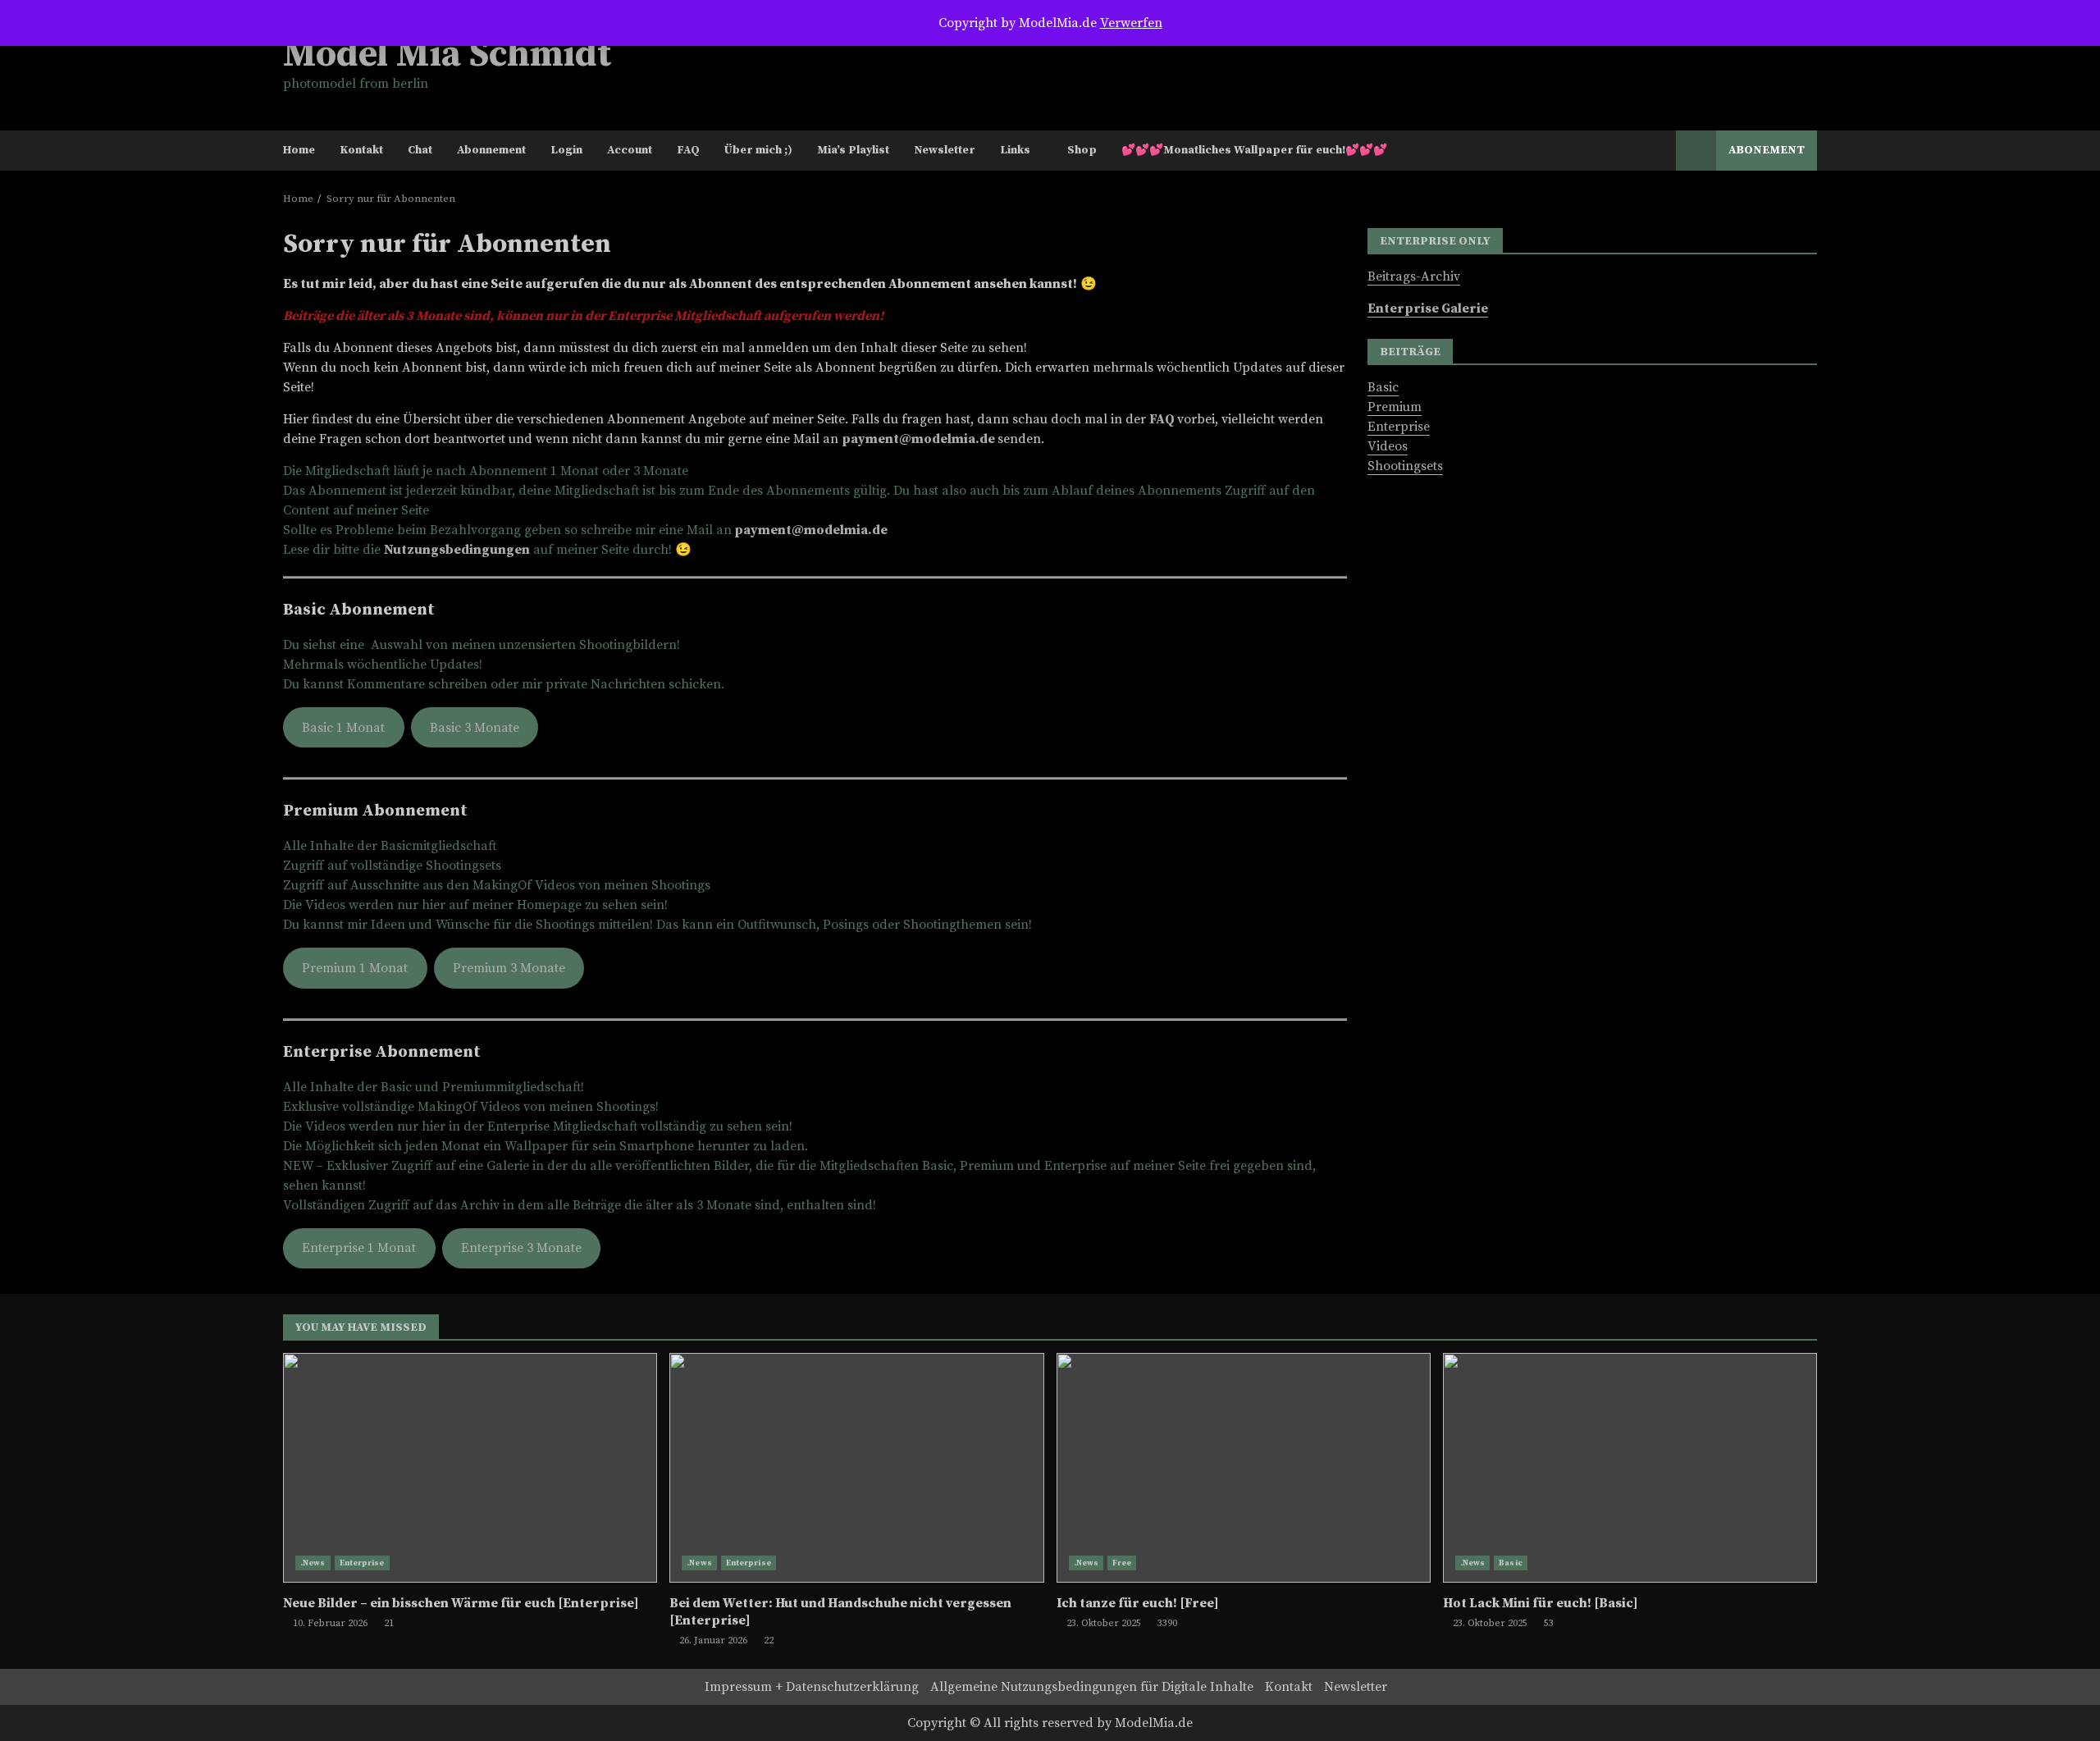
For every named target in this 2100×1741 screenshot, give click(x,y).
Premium (1395, 406)
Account (630, 150)
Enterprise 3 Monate (521, 1248)
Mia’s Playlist (853, 150)
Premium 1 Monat (355, 968)
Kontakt (361, 150)
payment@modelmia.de (918, 439)
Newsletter (945, 150)
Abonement (1767, 150)
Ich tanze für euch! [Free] (1244, 1468)
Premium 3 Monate (509, 968)
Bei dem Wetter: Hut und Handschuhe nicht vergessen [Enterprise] (856, 1468)
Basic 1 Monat (343, 728)
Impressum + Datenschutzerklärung (812, 1687)
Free (1122, 1563)
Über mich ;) (758, 150)
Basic (1383, 386)
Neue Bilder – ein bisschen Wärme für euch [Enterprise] (470, 1468)
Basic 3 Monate (475, 728)
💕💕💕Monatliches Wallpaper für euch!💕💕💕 (1254, 150)
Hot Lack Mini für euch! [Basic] (1630, 1468)
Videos (1388, 446)
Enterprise (1399, 426)
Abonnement (491, 150)
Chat (420, 150)
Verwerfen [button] (1131, 23)
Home (299, 150)
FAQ (688, 150)
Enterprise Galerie (1428, 308)
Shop (1082, 150)
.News (313, 1563)
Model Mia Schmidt (447, 55)
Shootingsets (1405, 465)
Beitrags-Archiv (1414, 276)
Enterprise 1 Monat (359, 1248)
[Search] (1656, 151)
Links (1015, 150)
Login (566, 150)
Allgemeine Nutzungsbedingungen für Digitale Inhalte (1092, 1687)
